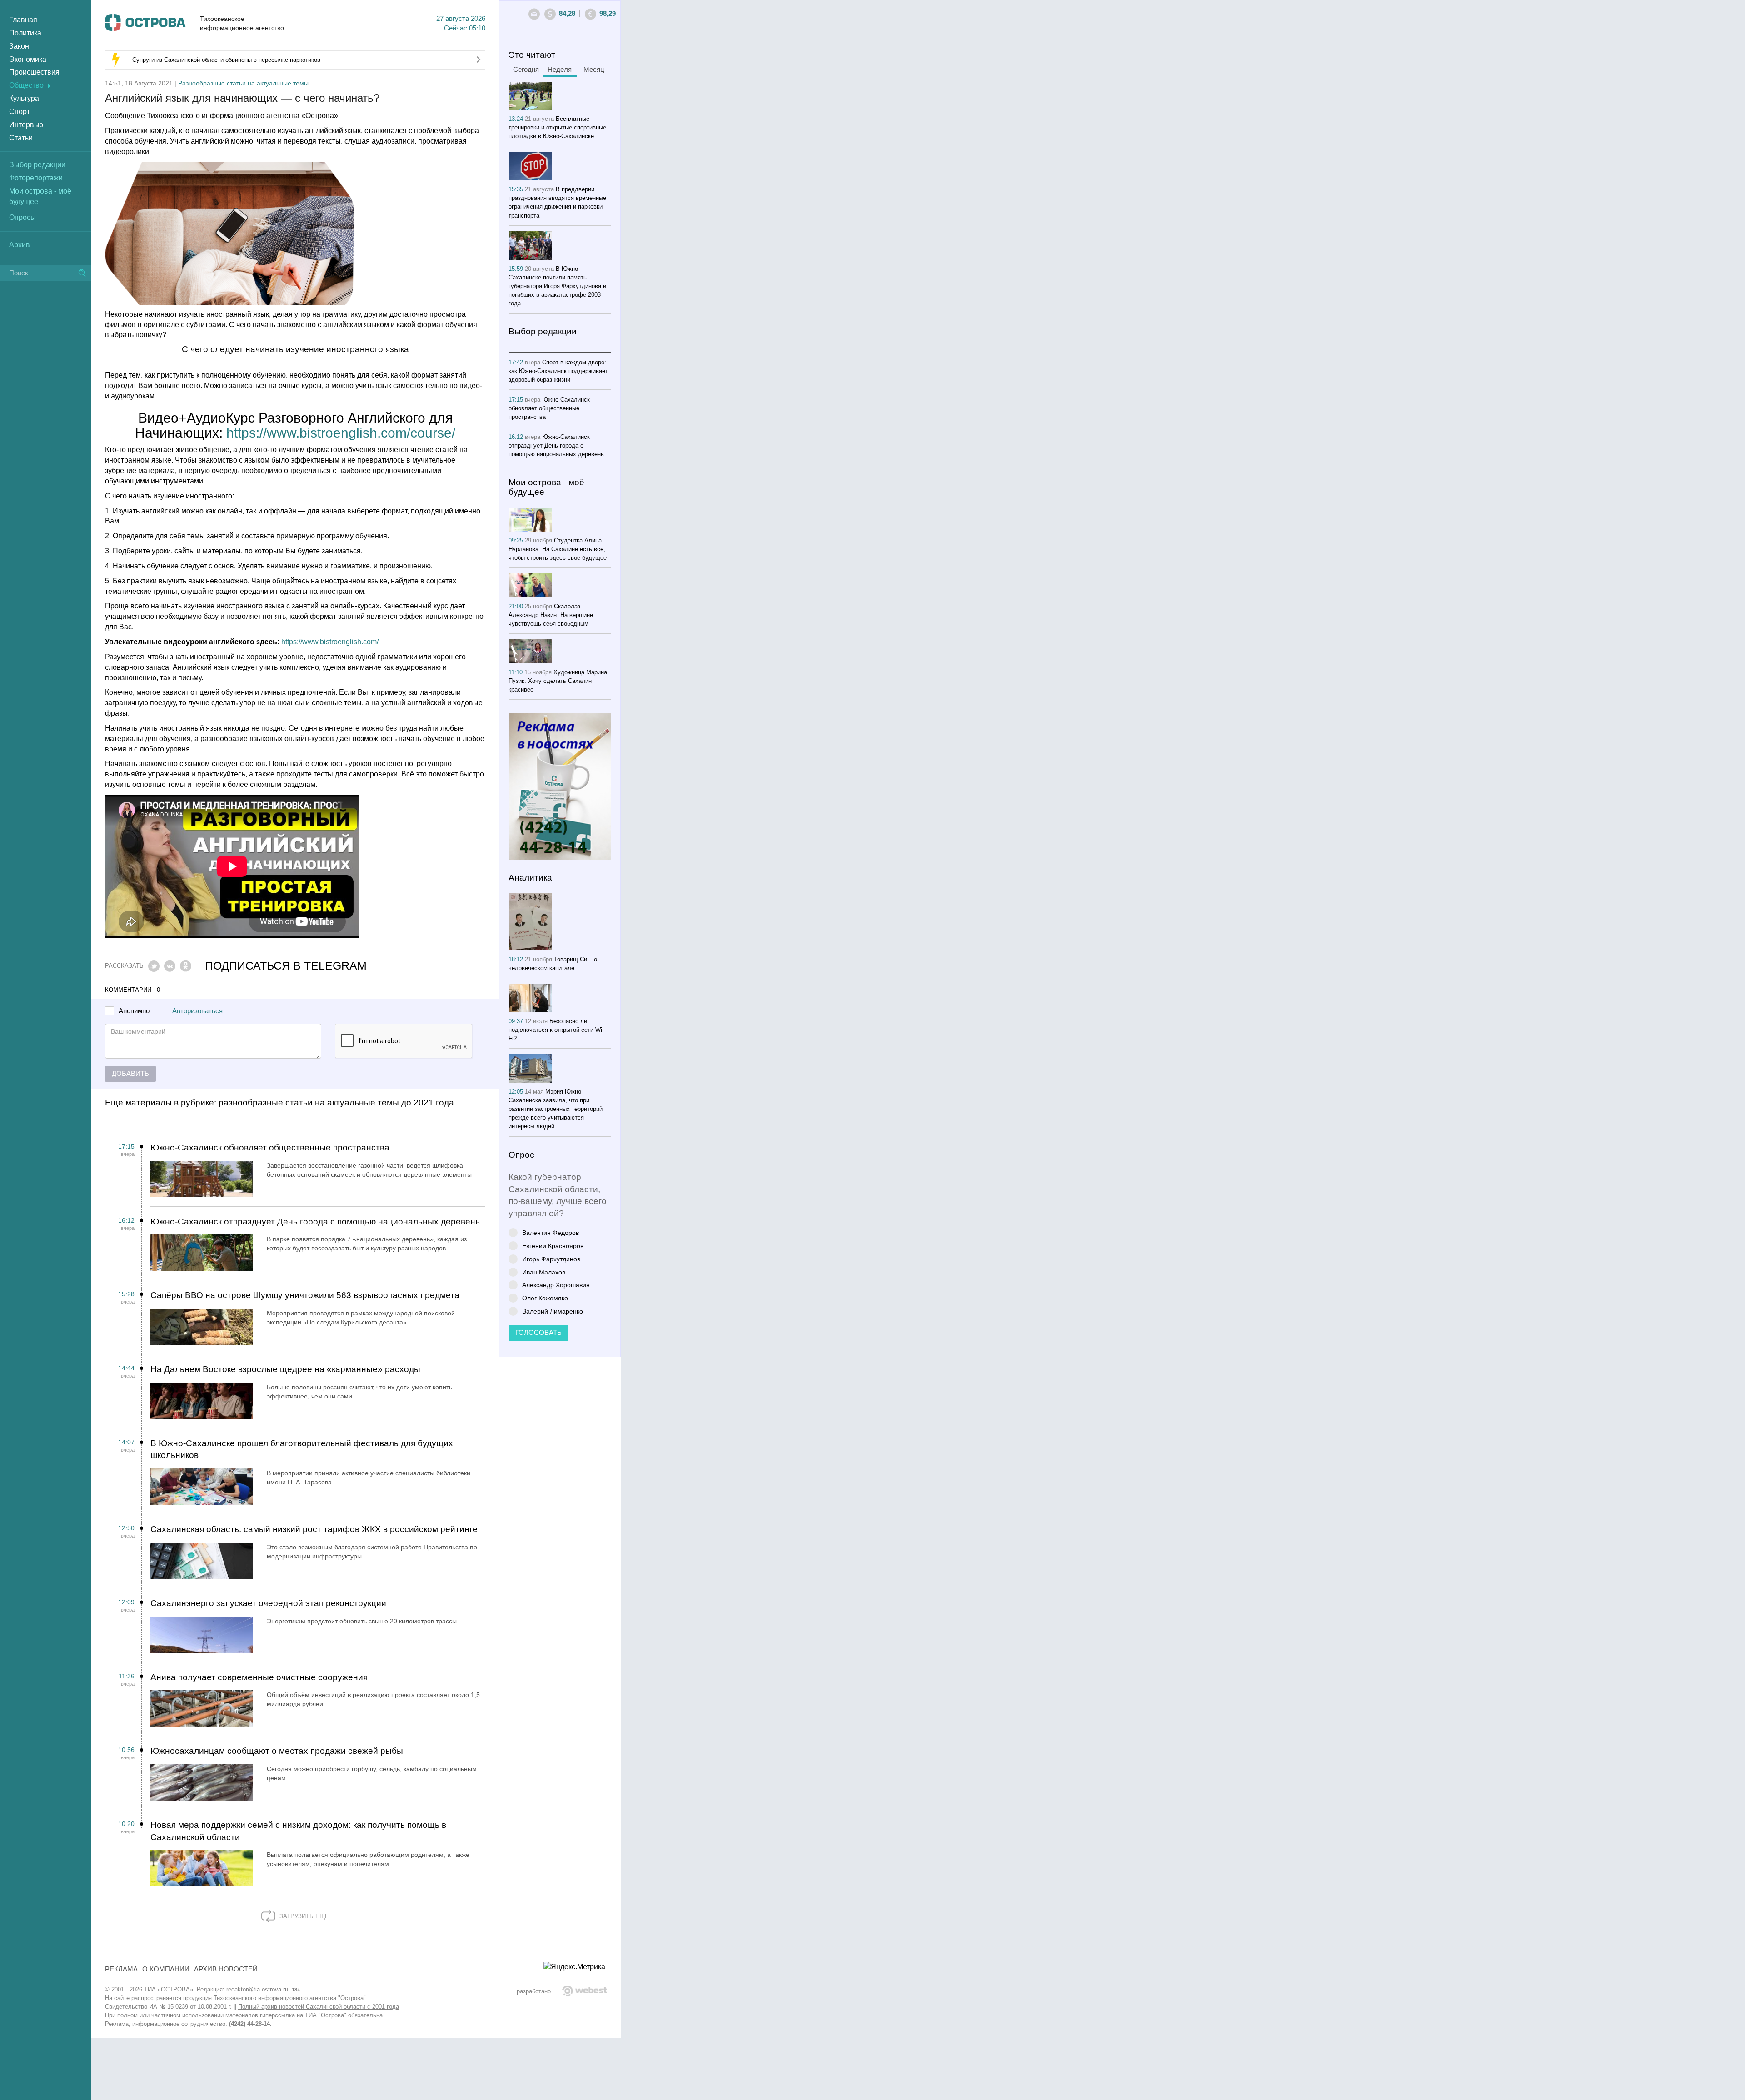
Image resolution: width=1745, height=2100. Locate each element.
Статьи (21, 138)
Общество (26, 85)
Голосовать (538, 1333)
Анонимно (134, 1011)
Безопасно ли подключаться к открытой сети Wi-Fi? (556, 1030)
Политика (25, 33)
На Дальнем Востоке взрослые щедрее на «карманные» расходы (285, 1369)
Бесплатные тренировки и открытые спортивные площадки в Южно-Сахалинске (557, 127)
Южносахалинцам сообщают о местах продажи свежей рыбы (277, 1751)
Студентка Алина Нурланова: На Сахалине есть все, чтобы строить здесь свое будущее (558, 549)
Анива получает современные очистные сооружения (259, 1677)
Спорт (20, 112)
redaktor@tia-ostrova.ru (257, 1989)
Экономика (28, 59)
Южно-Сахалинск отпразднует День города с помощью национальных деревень (315, 1222)
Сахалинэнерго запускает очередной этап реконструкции (268, 1603)
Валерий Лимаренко (553, 1311)
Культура (24, 98)
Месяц (594, 70)
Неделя (560, 70)
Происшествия (34, 72)
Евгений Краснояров (553, 1246)
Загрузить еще (303, 1916)
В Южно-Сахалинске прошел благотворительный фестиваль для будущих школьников (302, 1449)
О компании (166, 1969)
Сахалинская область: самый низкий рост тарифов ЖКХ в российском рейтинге (314, 1529)
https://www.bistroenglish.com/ (330, 642)
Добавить (130, 1074)
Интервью (26, 125)
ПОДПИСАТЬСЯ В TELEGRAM (286, 966)
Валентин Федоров (551, 1232)
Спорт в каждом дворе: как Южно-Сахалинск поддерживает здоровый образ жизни (558, 371)
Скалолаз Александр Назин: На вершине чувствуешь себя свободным (551, 615)
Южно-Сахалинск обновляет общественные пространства (270, 1147)
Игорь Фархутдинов (551, 1259)
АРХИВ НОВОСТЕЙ (226, 1969)
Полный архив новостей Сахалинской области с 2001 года (319, 2007)
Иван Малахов (544, 1272)
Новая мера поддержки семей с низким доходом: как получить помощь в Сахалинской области (298, 1831)
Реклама (121, 1969)
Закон (19, 46)
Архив (20, 245)
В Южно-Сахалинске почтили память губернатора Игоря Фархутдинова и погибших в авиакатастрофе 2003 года (557, 286)
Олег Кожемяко (545, 1298)
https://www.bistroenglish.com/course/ (341, 433)
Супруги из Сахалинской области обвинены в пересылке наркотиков (226, 60)
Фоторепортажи (36, 178)
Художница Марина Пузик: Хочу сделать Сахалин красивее (558, 681)
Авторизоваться (197, 1011)
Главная (23, 20)
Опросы (22, 217)
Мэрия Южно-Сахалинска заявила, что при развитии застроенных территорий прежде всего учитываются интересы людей (556, 1109)
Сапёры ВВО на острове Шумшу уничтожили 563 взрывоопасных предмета (305, 1295)
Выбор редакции (37, 165)
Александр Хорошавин (556, 1285)
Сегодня (526, 70)
